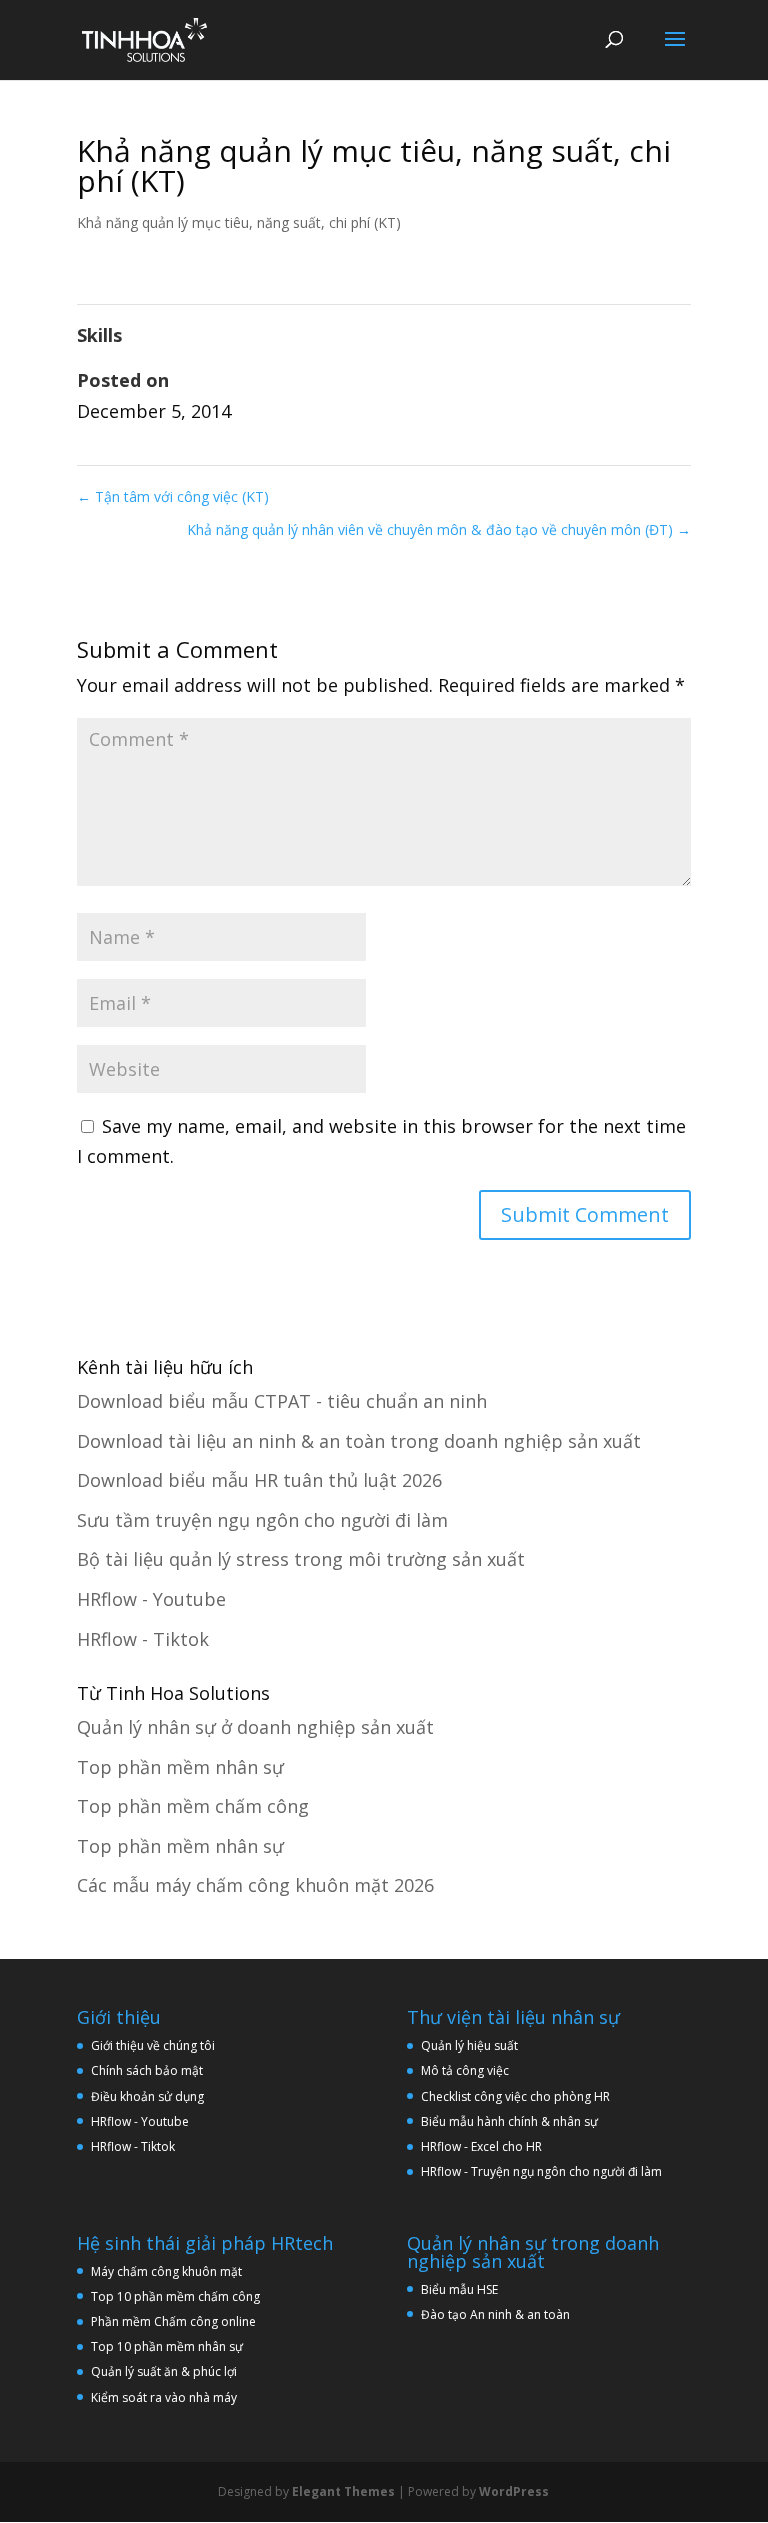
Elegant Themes (343, 2491)
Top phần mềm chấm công (193, 1806)
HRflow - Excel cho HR (481, 2146)
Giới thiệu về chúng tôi (153, 2045)
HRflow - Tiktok (143, 1639)
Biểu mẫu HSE (459, 2289)
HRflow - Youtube (151, 1599)
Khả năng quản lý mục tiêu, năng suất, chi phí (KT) (239, 222)
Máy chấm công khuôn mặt (166, 2271)
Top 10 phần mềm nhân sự (168, 2346)
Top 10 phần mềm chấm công (175, 2296)
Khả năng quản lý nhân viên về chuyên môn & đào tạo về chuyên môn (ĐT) (439, 529)
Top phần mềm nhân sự (180, 1767)
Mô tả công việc (465, 2070)
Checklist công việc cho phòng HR (515, 2096)
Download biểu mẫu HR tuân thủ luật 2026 (259, 1480)
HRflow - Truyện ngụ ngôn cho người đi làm (541, 2171)
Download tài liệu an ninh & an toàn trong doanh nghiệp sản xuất (359, 1441)
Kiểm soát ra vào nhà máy (164, 2397)
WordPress (514, 2491)
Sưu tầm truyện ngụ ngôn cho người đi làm (262, 1520)
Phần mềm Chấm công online (173, 2321)
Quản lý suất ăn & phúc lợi (164, 2371)
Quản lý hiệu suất (469, 2045)
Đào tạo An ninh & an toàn (495, 2314)
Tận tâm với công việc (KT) (173, 496)
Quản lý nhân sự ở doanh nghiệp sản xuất (255, 1727)
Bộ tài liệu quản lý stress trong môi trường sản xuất (301, 1559)
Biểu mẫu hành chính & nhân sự (514, 2121)
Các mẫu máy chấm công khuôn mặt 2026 (255, 1885)
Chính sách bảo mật (147, 2070)
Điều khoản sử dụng (147, 2096)
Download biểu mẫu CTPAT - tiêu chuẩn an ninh (282, 1401)
